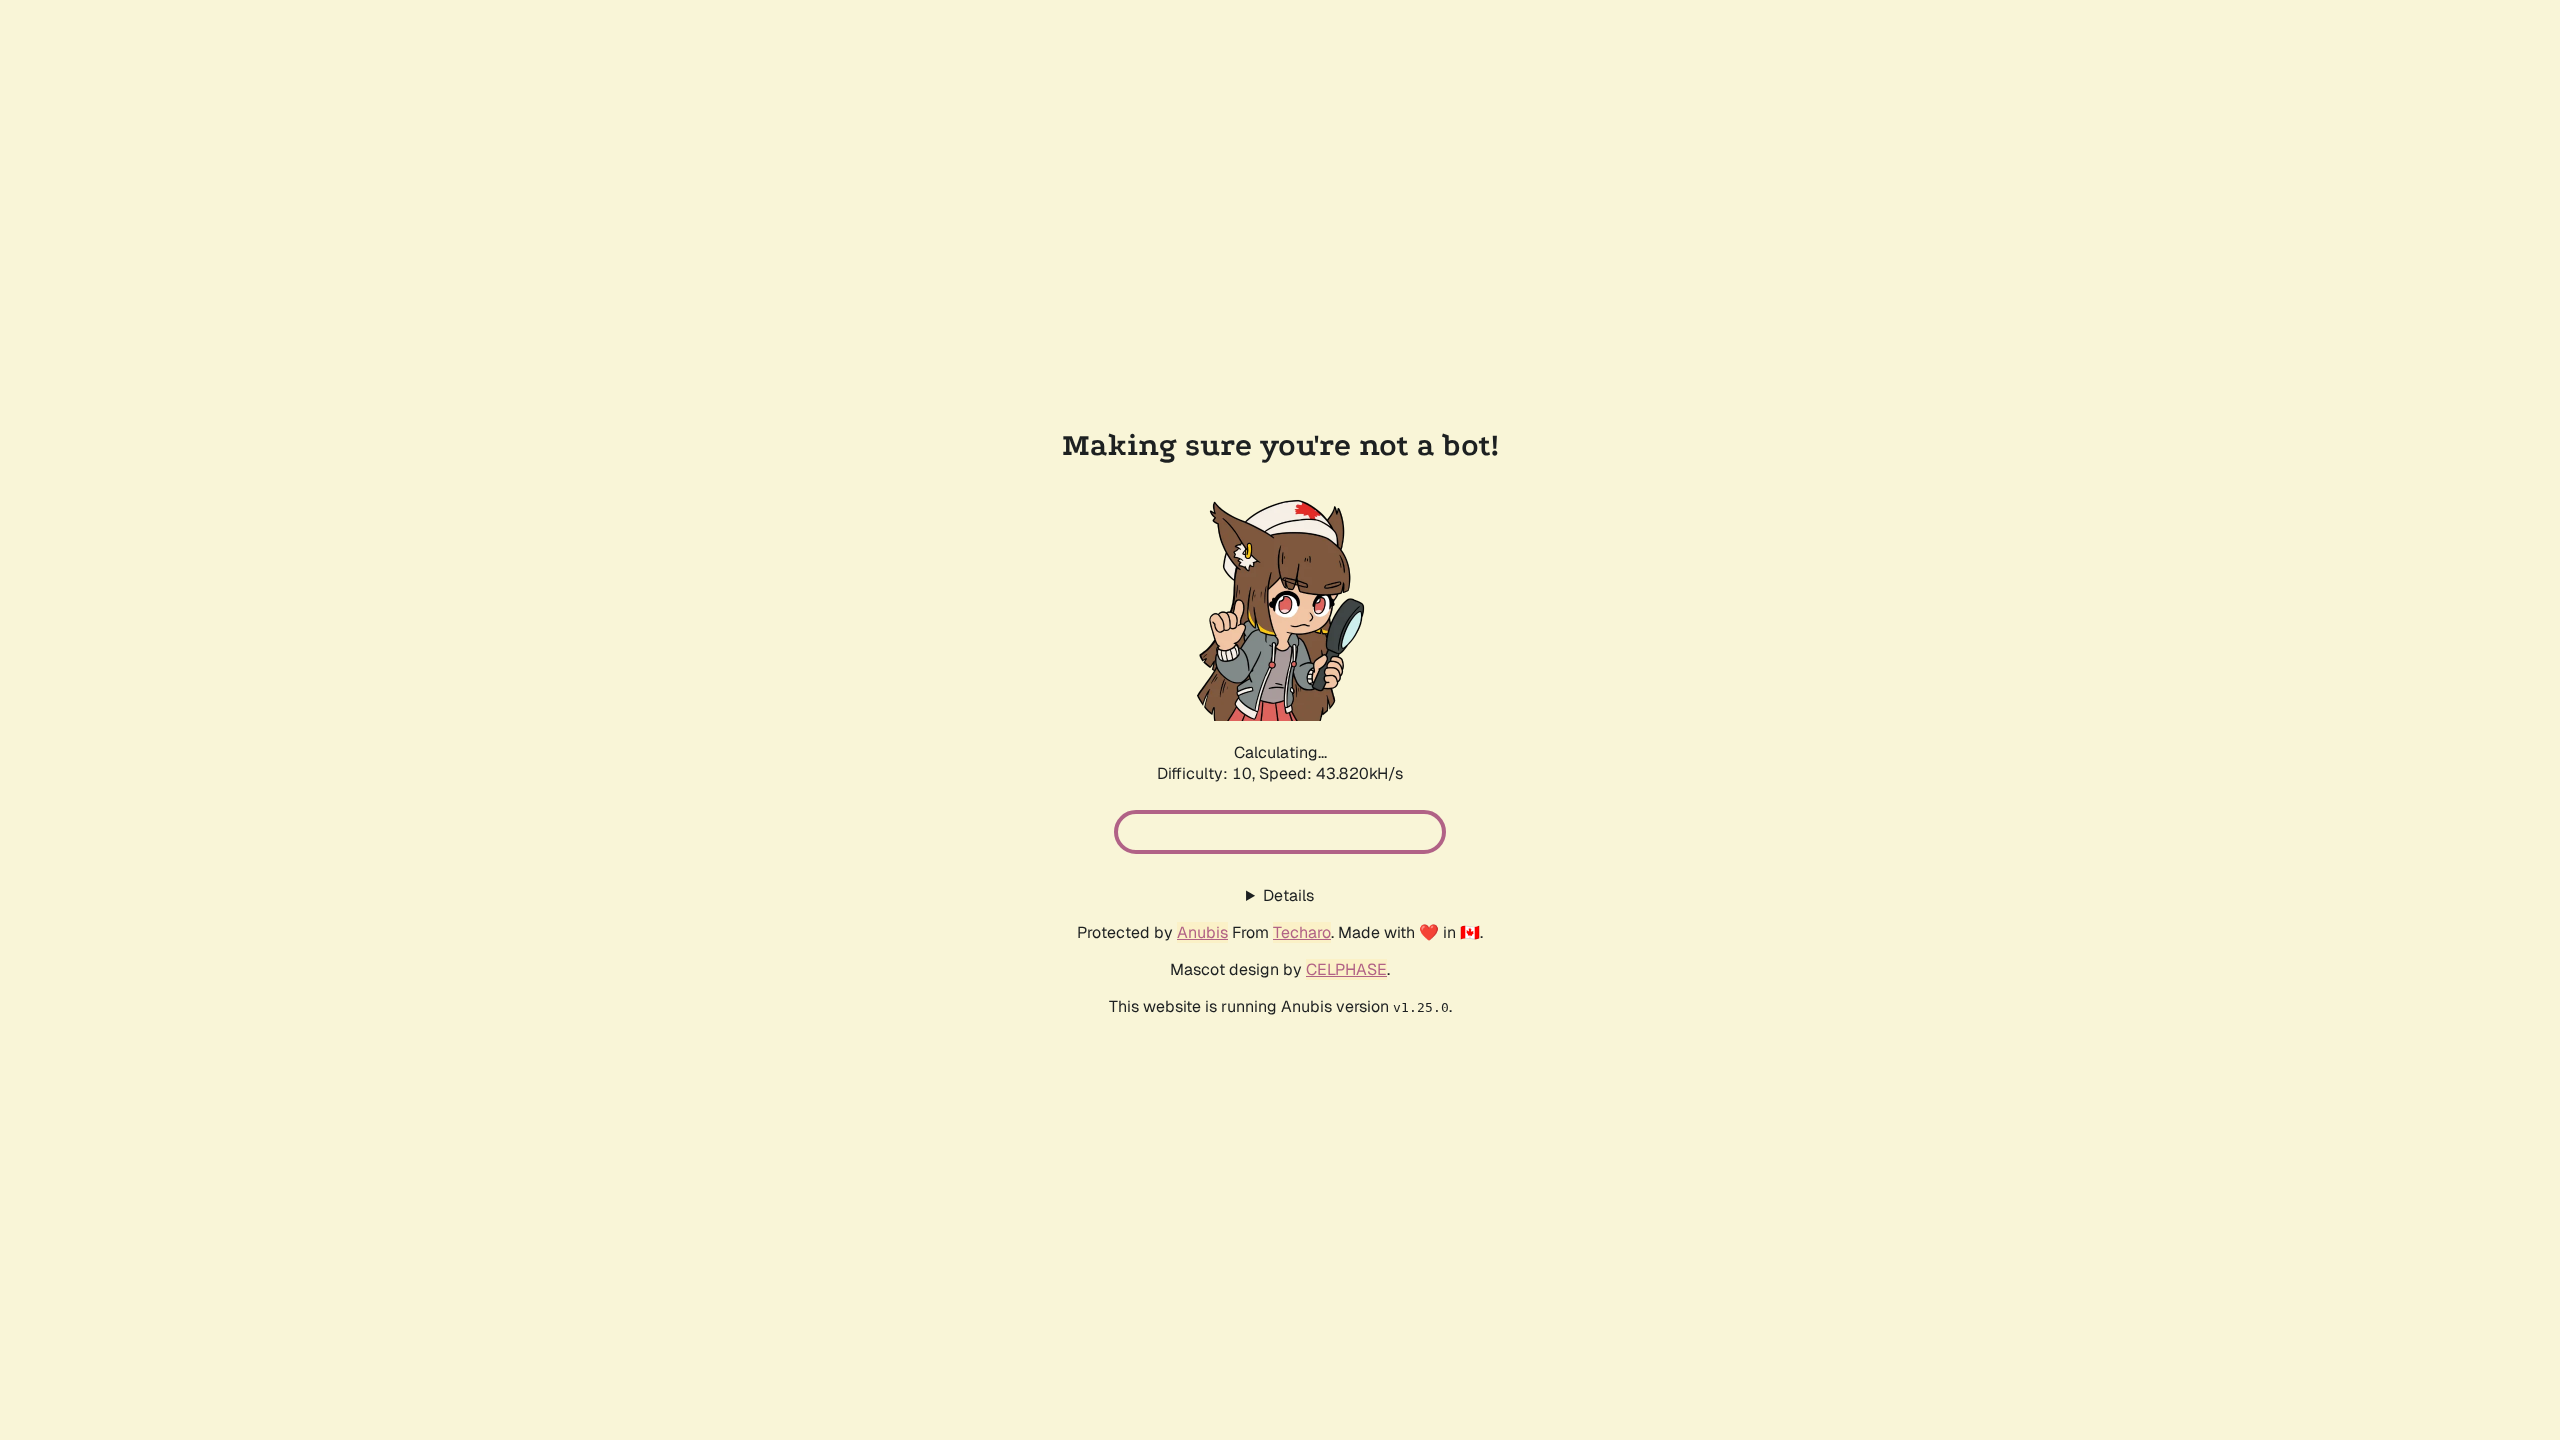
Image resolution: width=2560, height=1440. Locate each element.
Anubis (1202, 932)
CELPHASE (1346, 969)
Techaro (1302, 932)
